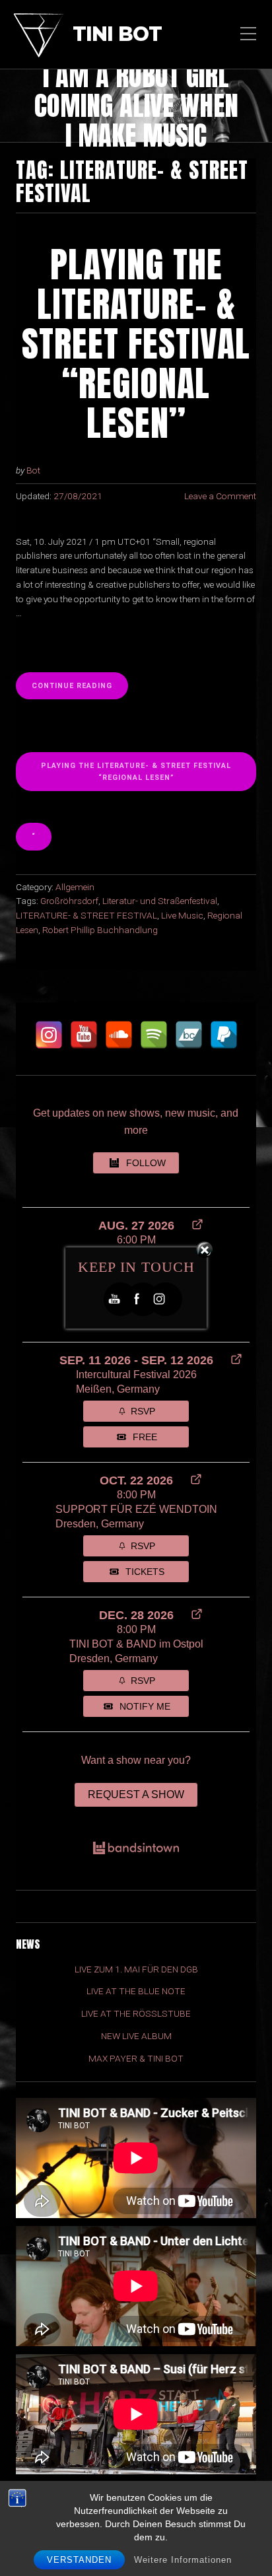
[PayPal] (224, 1035)
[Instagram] (49, 1035)
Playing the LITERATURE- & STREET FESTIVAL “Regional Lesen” (136, 771)
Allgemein (75, 887)
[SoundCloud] (119, 1035)
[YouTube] (84, 1035)
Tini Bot (117, 35)
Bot (33, 470)
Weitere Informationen (183, 2560)
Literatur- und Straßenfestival (160, 901)
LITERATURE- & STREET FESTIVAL (86, 915)
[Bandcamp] (189, 1035)
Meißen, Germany (118, 1389)
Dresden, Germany (100, 1524)
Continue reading (74, 685)
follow (146, 1163)
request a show (136, 1794)
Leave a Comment (220, 496)
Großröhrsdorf (69, 901)
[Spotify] (154, 1035)
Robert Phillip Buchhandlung (100, 930)
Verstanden (79, 2560)
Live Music (182, 915)
